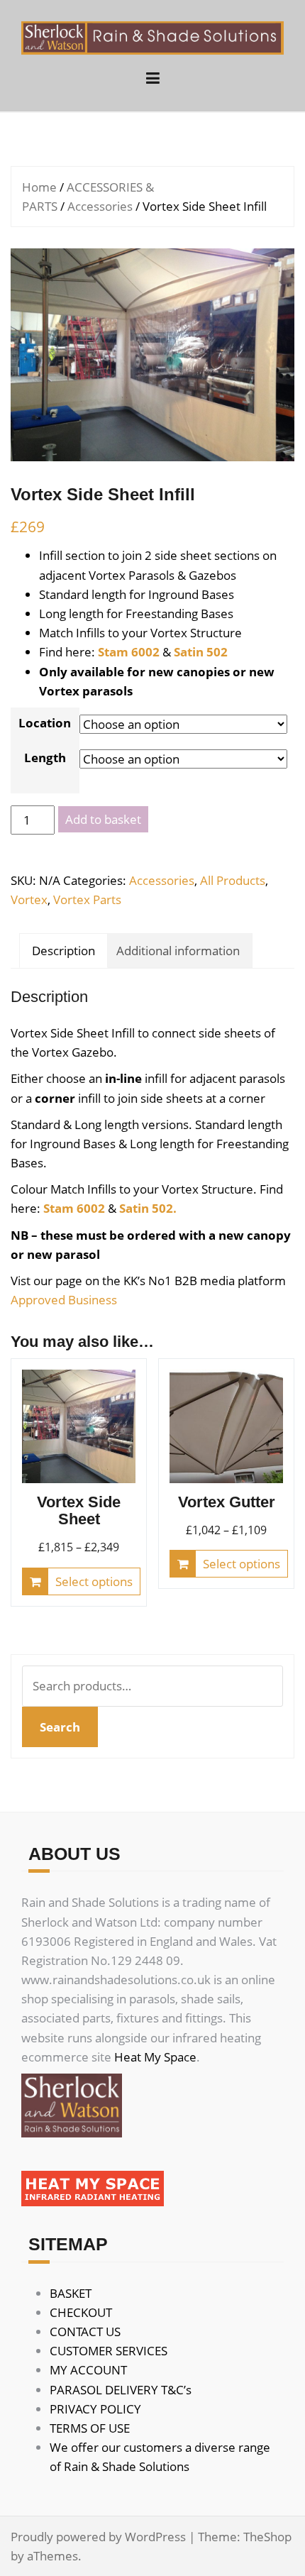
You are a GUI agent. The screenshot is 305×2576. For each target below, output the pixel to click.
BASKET (71, 2293)
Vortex (29, 899)
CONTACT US (85, 2332)
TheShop (267, 2537)
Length (45, 758)
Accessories (100, 206)
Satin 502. (148, 1208)
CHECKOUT (81, 2312)
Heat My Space (155, 2057)
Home (39, 187)
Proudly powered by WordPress (98, 2537)
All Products (233, 880)
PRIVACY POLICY (95, 2409)
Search (60, 1727)
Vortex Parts (87, 899)
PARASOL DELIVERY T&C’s (121, 2390)
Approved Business (64, 1300)
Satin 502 (201, 652)
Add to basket (103, 819)
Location (45, 723)
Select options (94, 1581)
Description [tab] (63, 951)
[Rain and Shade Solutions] (152, 37)
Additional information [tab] (178, 951)
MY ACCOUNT (88, 2370)
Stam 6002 (129, 652)
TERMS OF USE (90, 2428)
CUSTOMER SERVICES (109, 2351)
